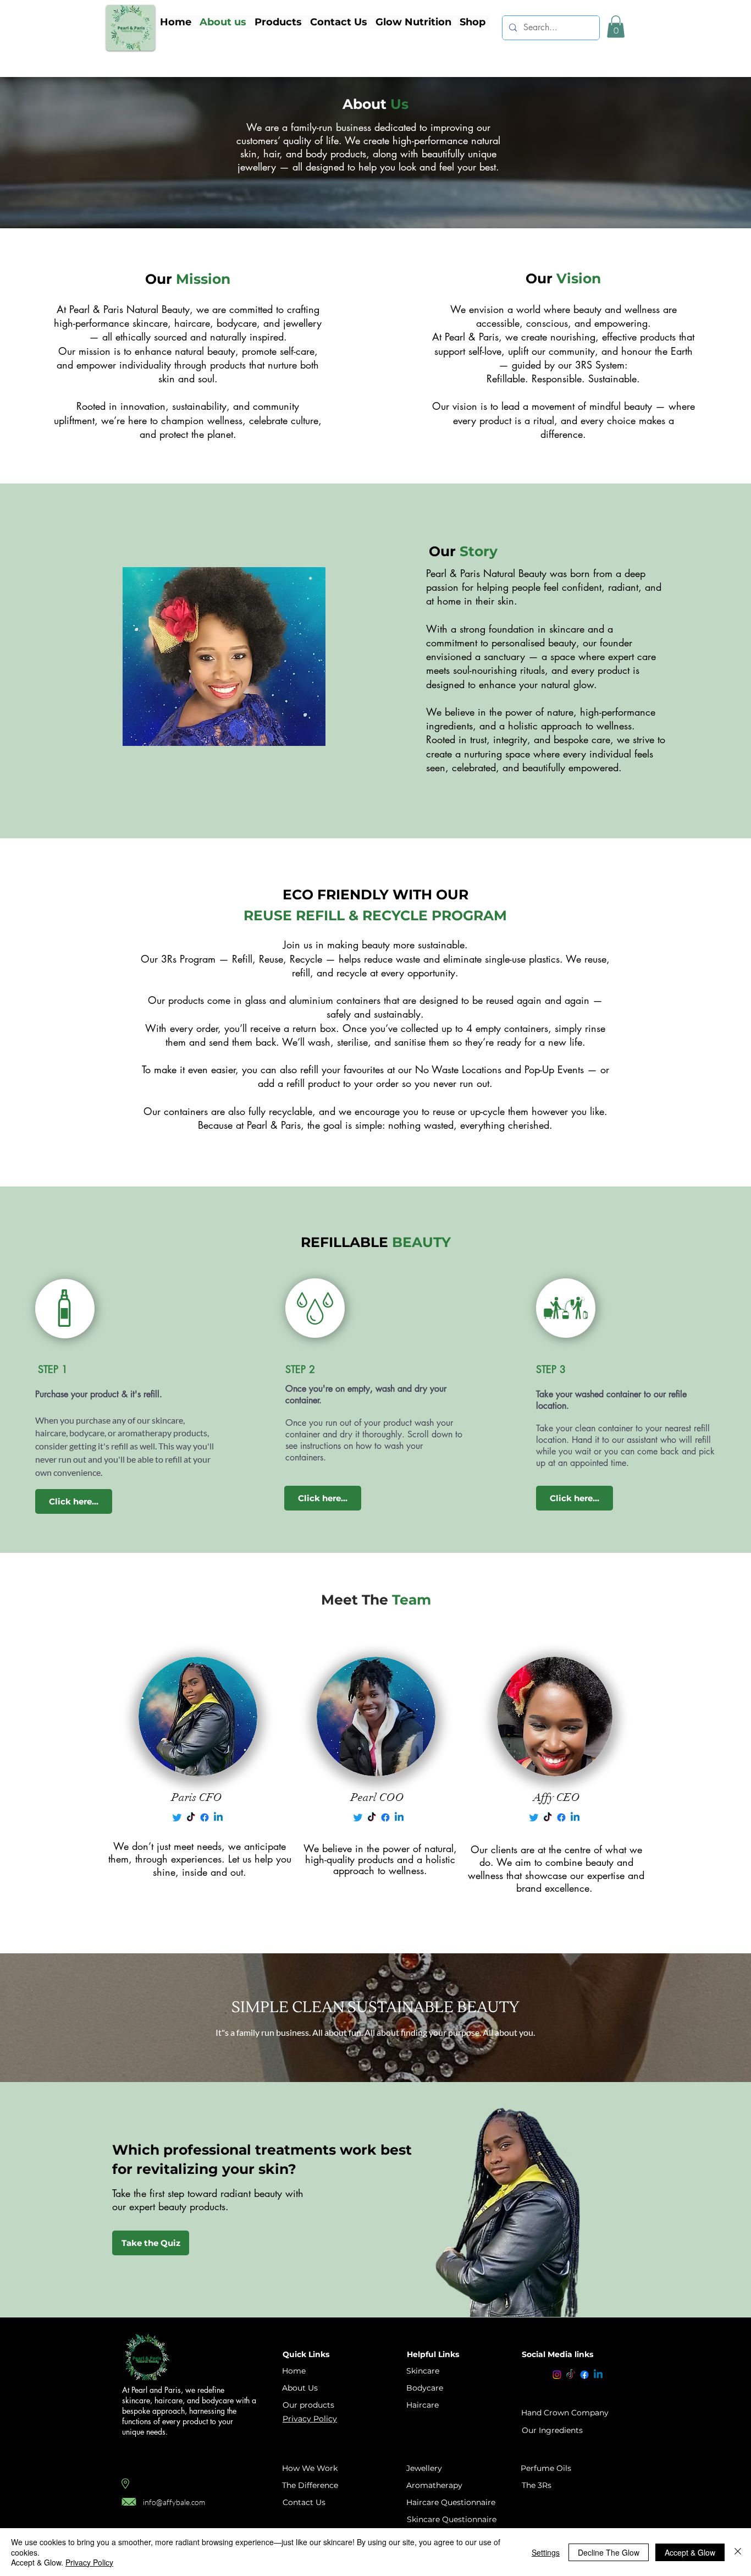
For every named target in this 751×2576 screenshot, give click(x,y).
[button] (278, 22)
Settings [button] (546, 2552)
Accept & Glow (690, 2552)
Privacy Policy (89, 2562)
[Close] (738, 2552)
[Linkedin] (598, 2375)
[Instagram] (557, 2375)
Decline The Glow (609, 2552)
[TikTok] (571, 2375)
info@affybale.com (174, 2502)
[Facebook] (584, 2375)
